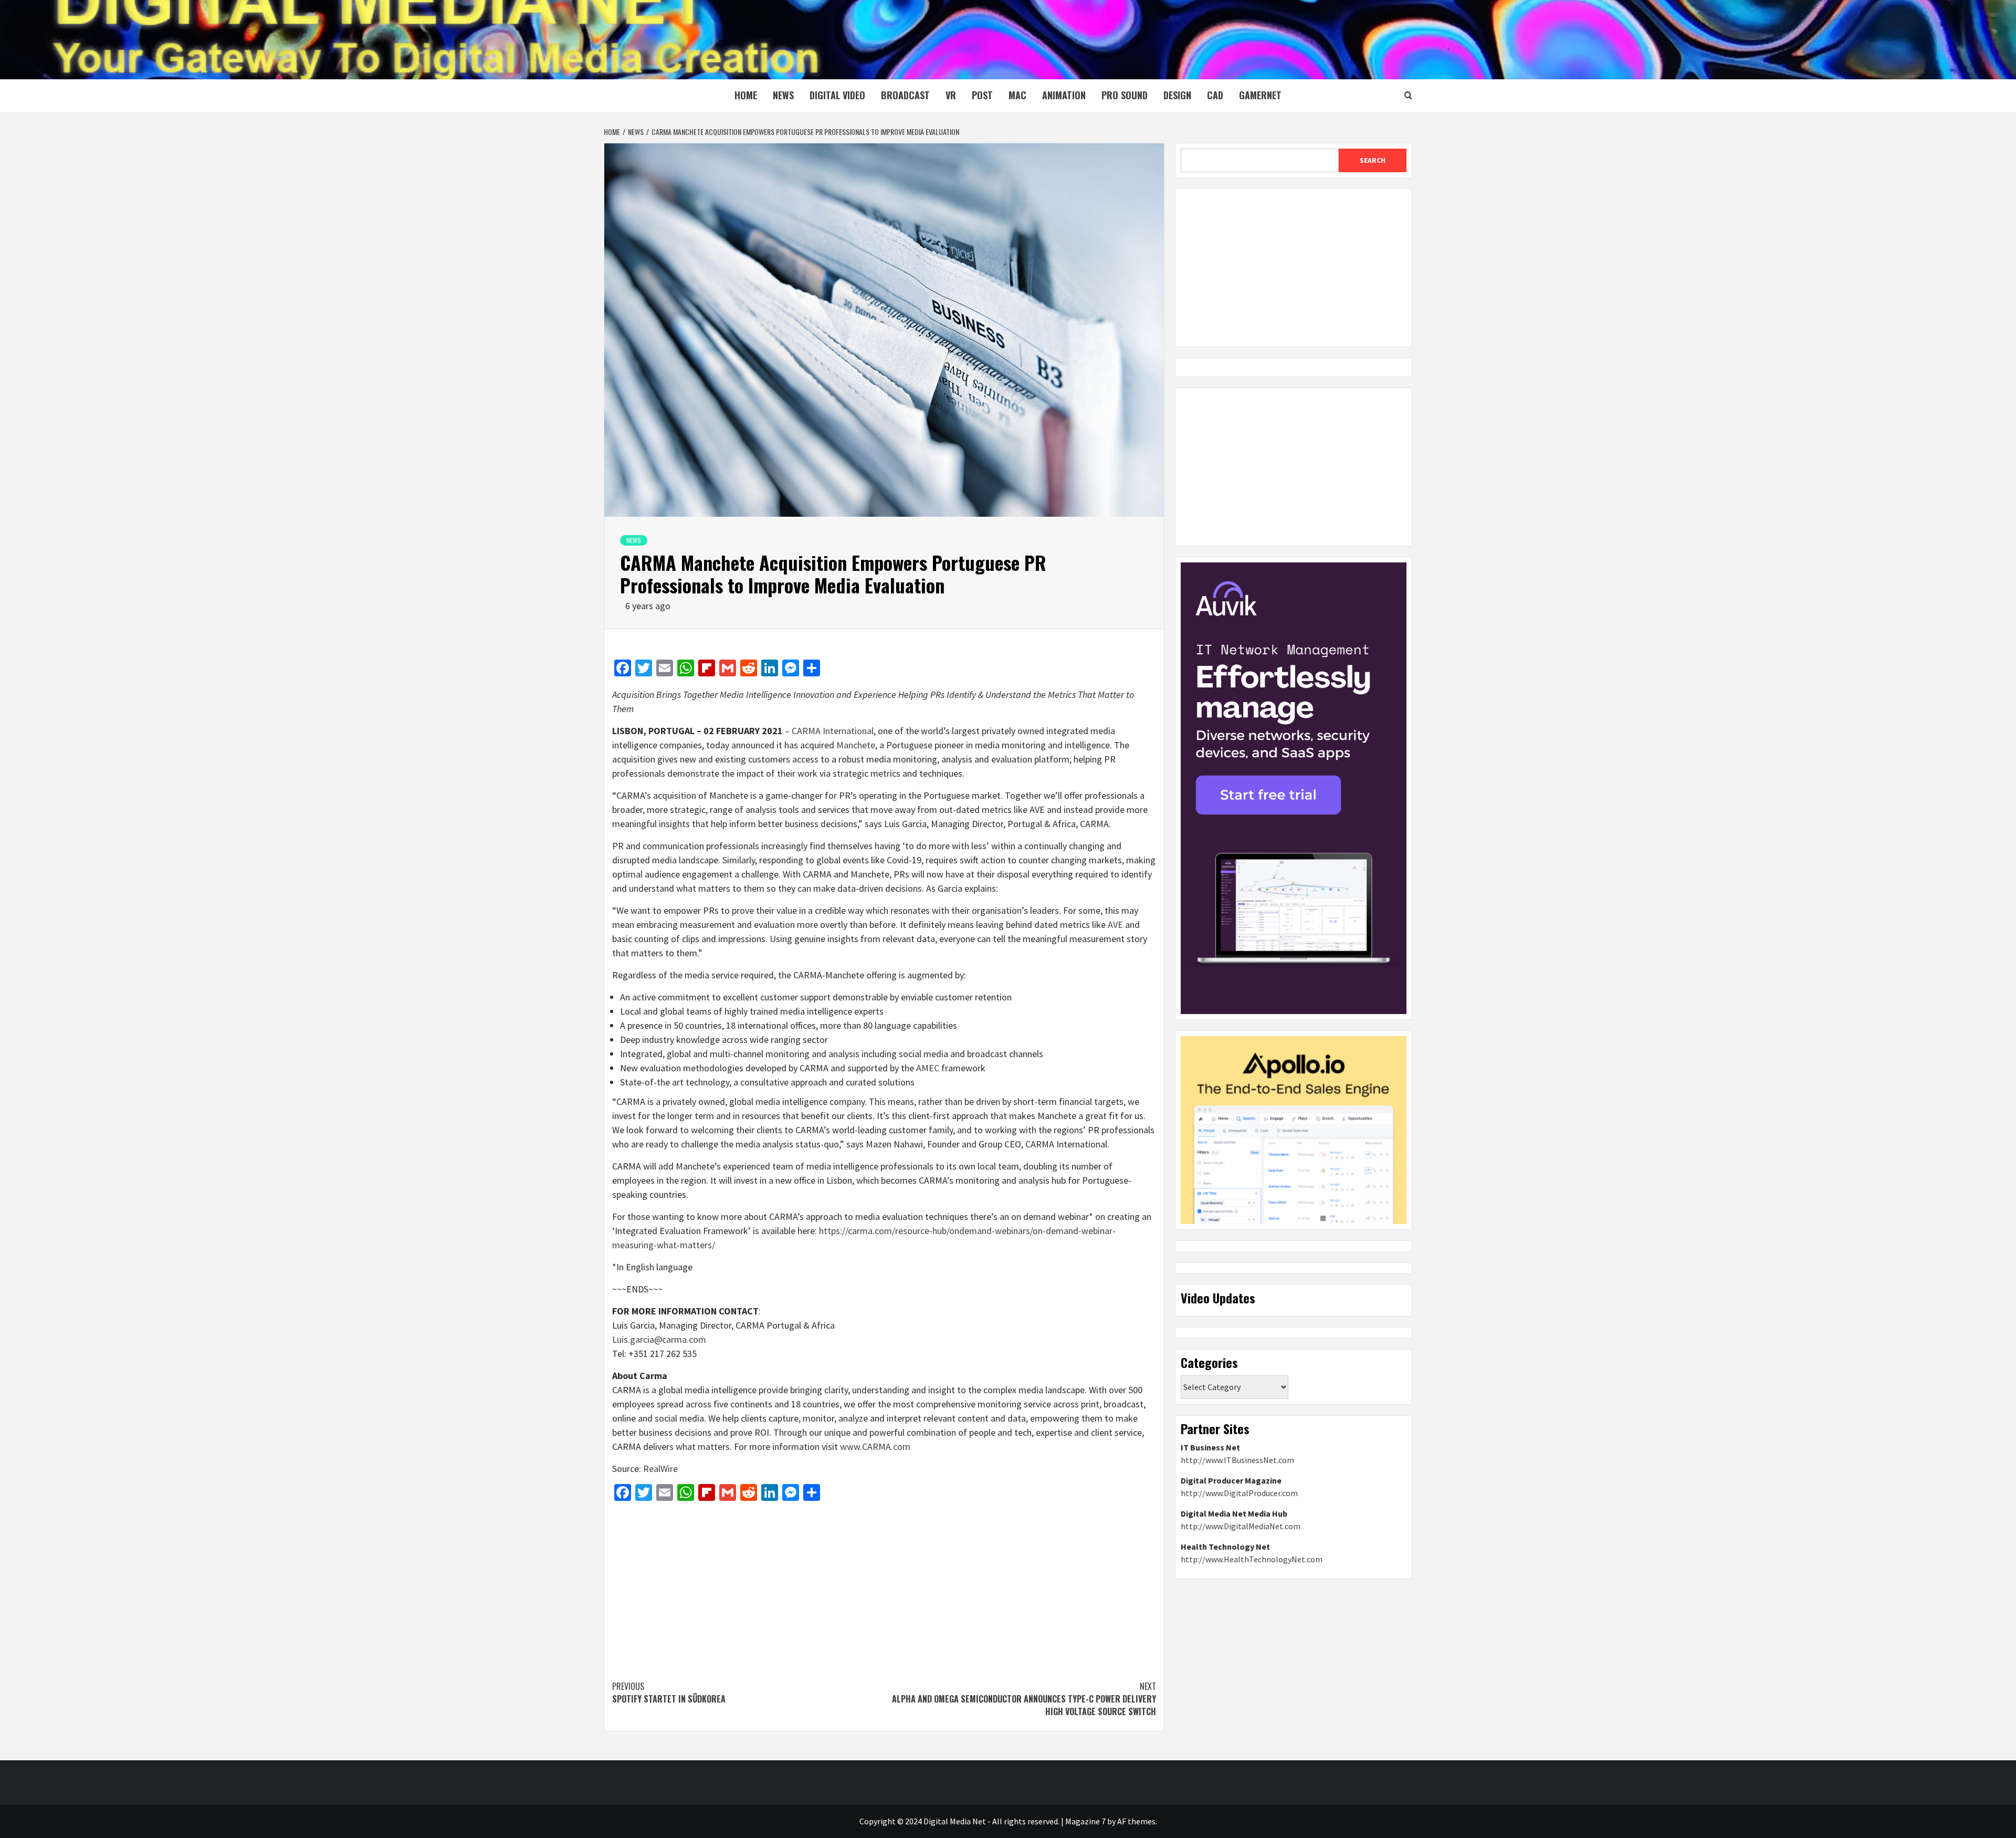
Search (1373, 160)
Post (982, 95)
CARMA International (833, 731)
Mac (1017, 95)
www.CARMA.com (875, 1447)
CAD (1215, 95)
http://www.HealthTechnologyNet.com (1252, 1559)
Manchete (856, 745)
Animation (1064, 95)
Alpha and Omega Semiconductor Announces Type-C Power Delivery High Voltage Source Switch (1024, 1699)
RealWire (660, 1469)
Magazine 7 (1085, 1821)
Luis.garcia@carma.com (659, 1339)
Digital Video (837, 95)
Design (1177, 95)
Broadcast (905, 95)
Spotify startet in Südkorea (669, 1693)
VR (951, 95)
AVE (1115, 925)
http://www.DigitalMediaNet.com (1241, 1526)
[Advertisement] (884, 1585)
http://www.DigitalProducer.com (1239, 1493)
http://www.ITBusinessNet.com (1237, 1460)
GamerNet (1260, 95)
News (783, 95)
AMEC (929, 1068)
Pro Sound (1125, 95)
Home (746, 95)
